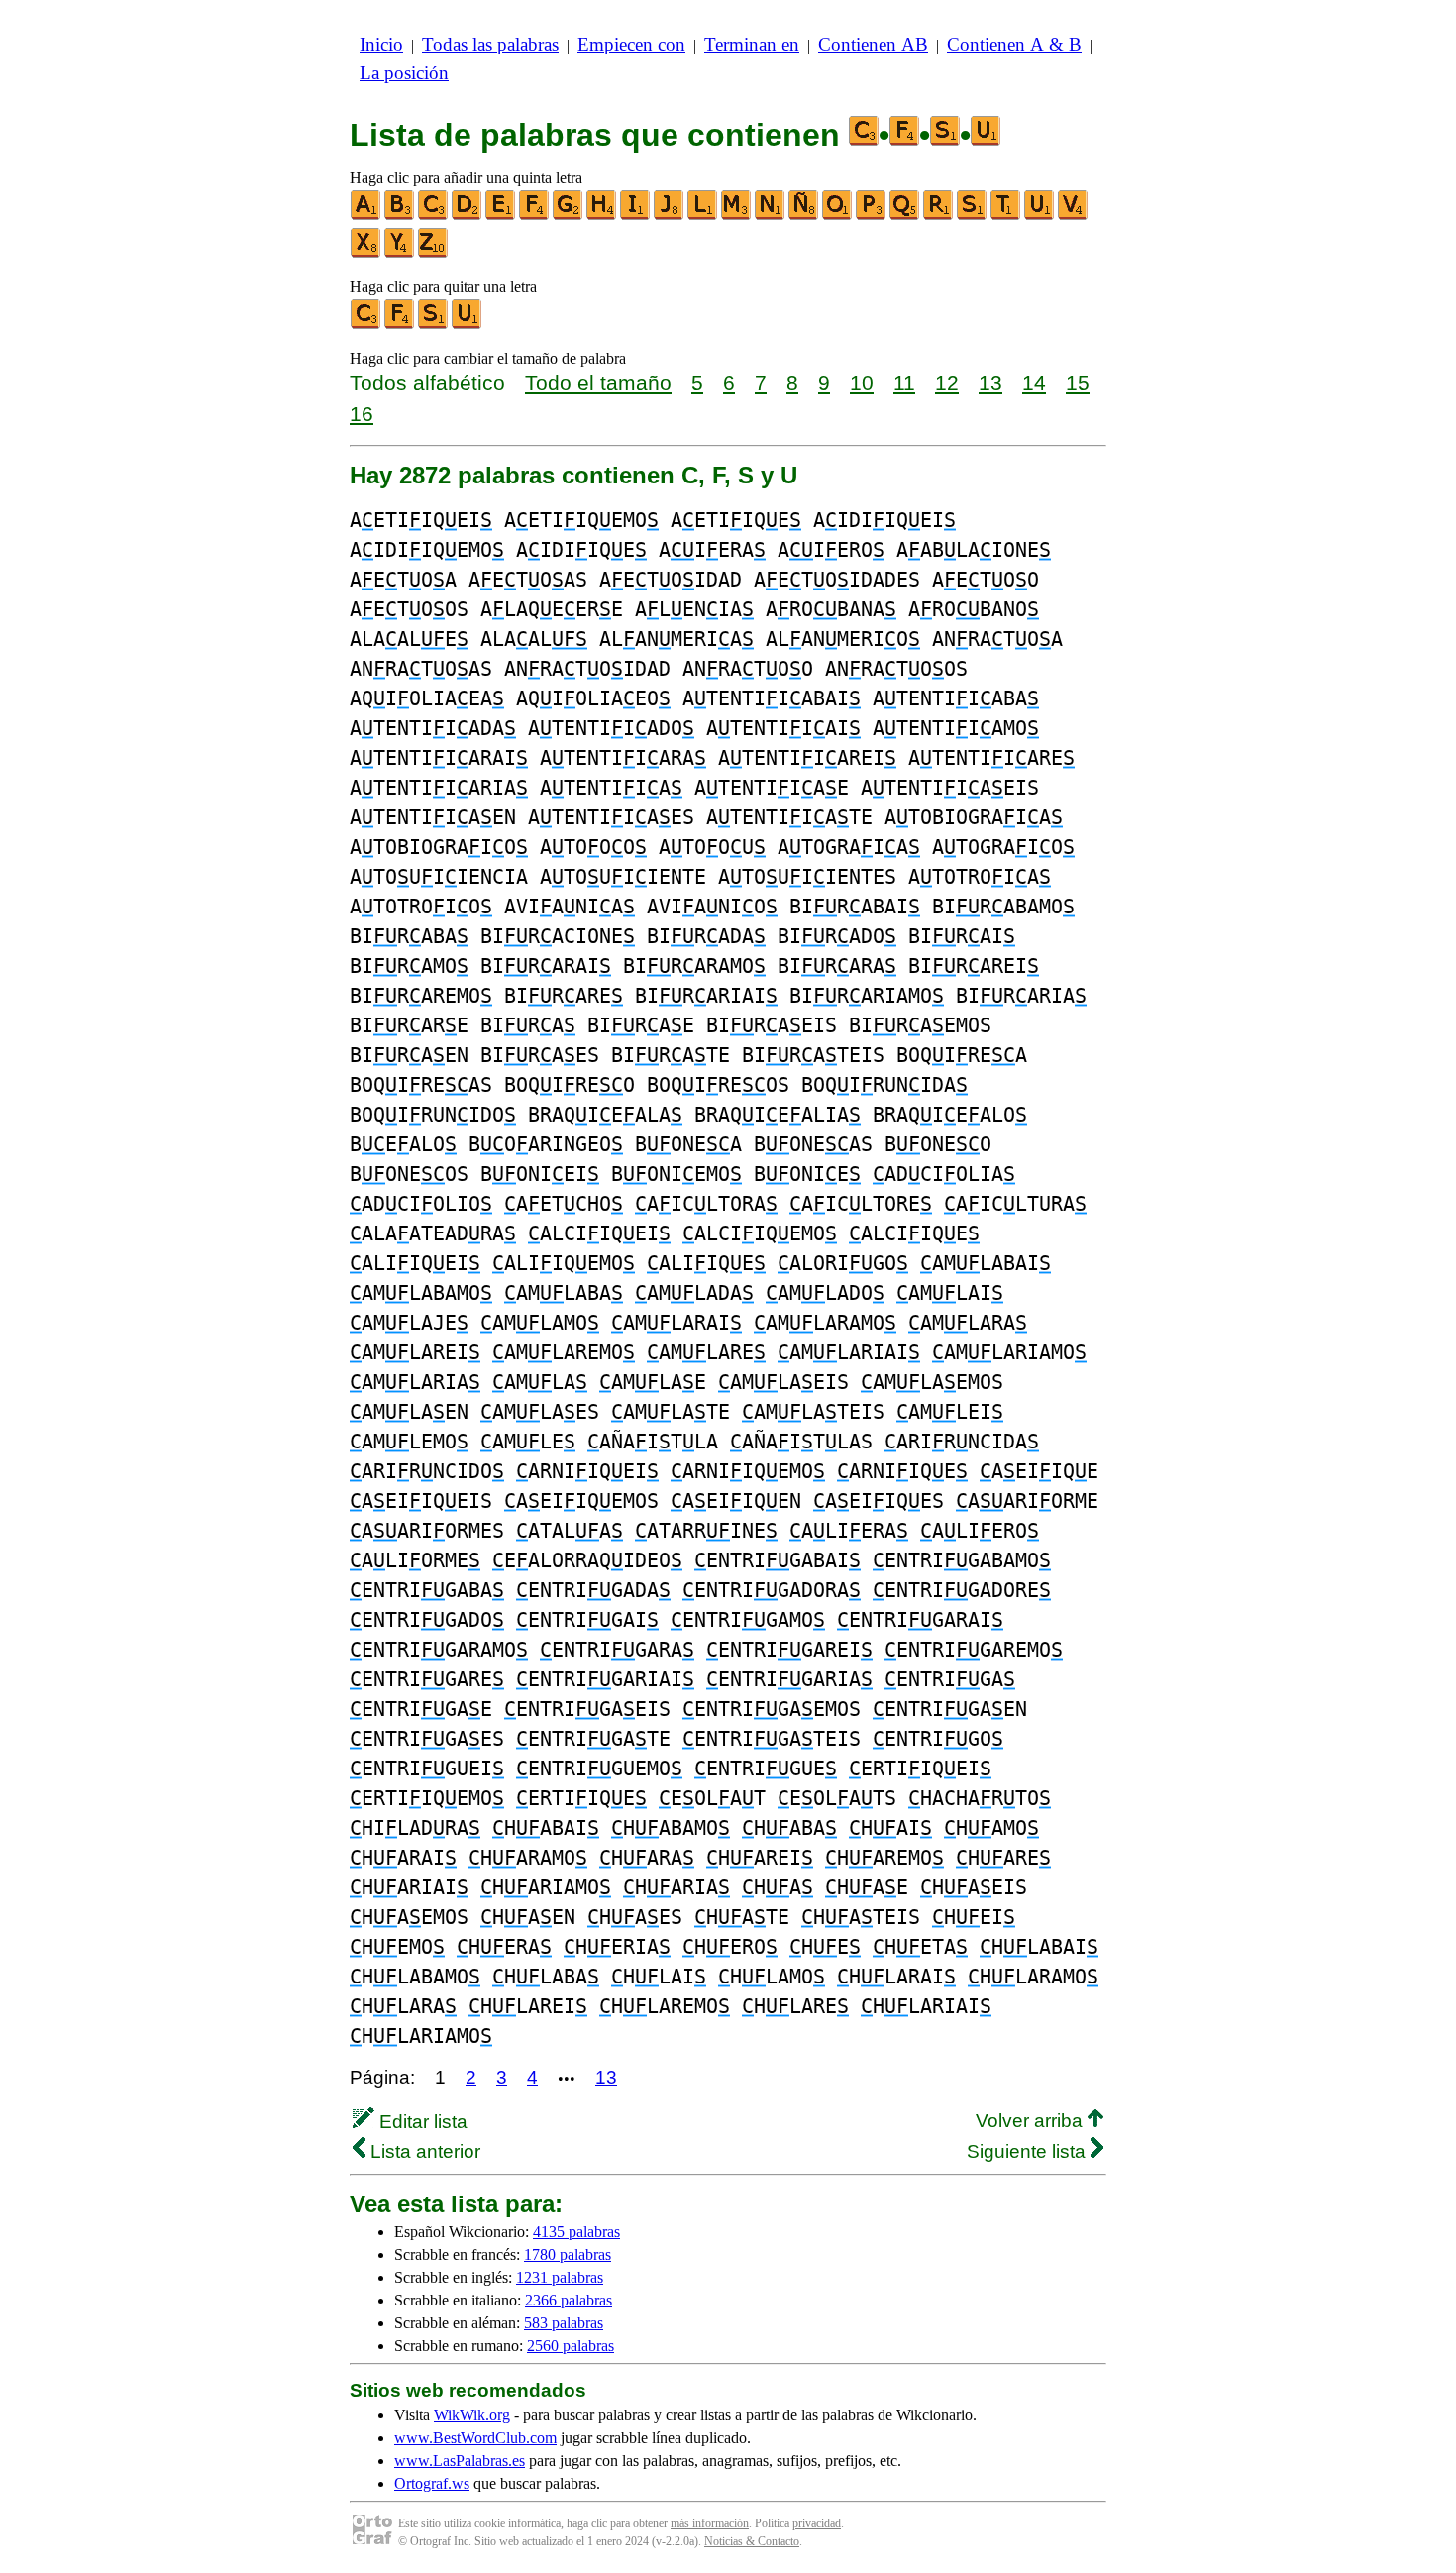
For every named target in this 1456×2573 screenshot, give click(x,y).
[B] (400, 215)
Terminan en (752, 44)
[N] (771, 215)
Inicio (381, 44)
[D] (468, 215)
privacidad (817, 2523)
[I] (636, 215)
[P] (872, 215)
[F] (535, 215)
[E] (501, 215)
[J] (670, 215)
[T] (1006, 215)
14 (1034, 383)
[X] (366, 253)
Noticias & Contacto (752, 2541)
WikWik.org (472, 2415)
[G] (569, 215)
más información (710, 2523)
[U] (1040, 215)
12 (947, 383)
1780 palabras (568, 2254)
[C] (434, 215)
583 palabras (564, 2323)
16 (362, 414)
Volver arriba (1032, 2121)
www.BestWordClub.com (475, 2438)
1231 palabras (560, 2277)
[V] (1074, 215)
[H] (602, 215)
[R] (939, 215)
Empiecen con (631, 44)
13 (990, 383)
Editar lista (421, 2122)
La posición (404, 73)
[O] (838, 215)
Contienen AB (873, 44)
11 (904, 383)
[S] (973, 215)
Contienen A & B (1014, 44)
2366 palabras (569, 2300)
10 (862, 383)
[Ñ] (804, 215)
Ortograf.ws (432, 2483)
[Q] (905, 215)
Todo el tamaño (598, 383)
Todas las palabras (490, 44)
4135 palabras (576, 2232)
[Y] (400, 253)
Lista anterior (423, 2151)
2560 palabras (571, 2346)
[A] (366, 215)
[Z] (434, 253)
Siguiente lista (1029, 2151)
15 (1078, 383)
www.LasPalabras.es (460, 2461)
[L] (703, 215)
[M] (737, 215)
